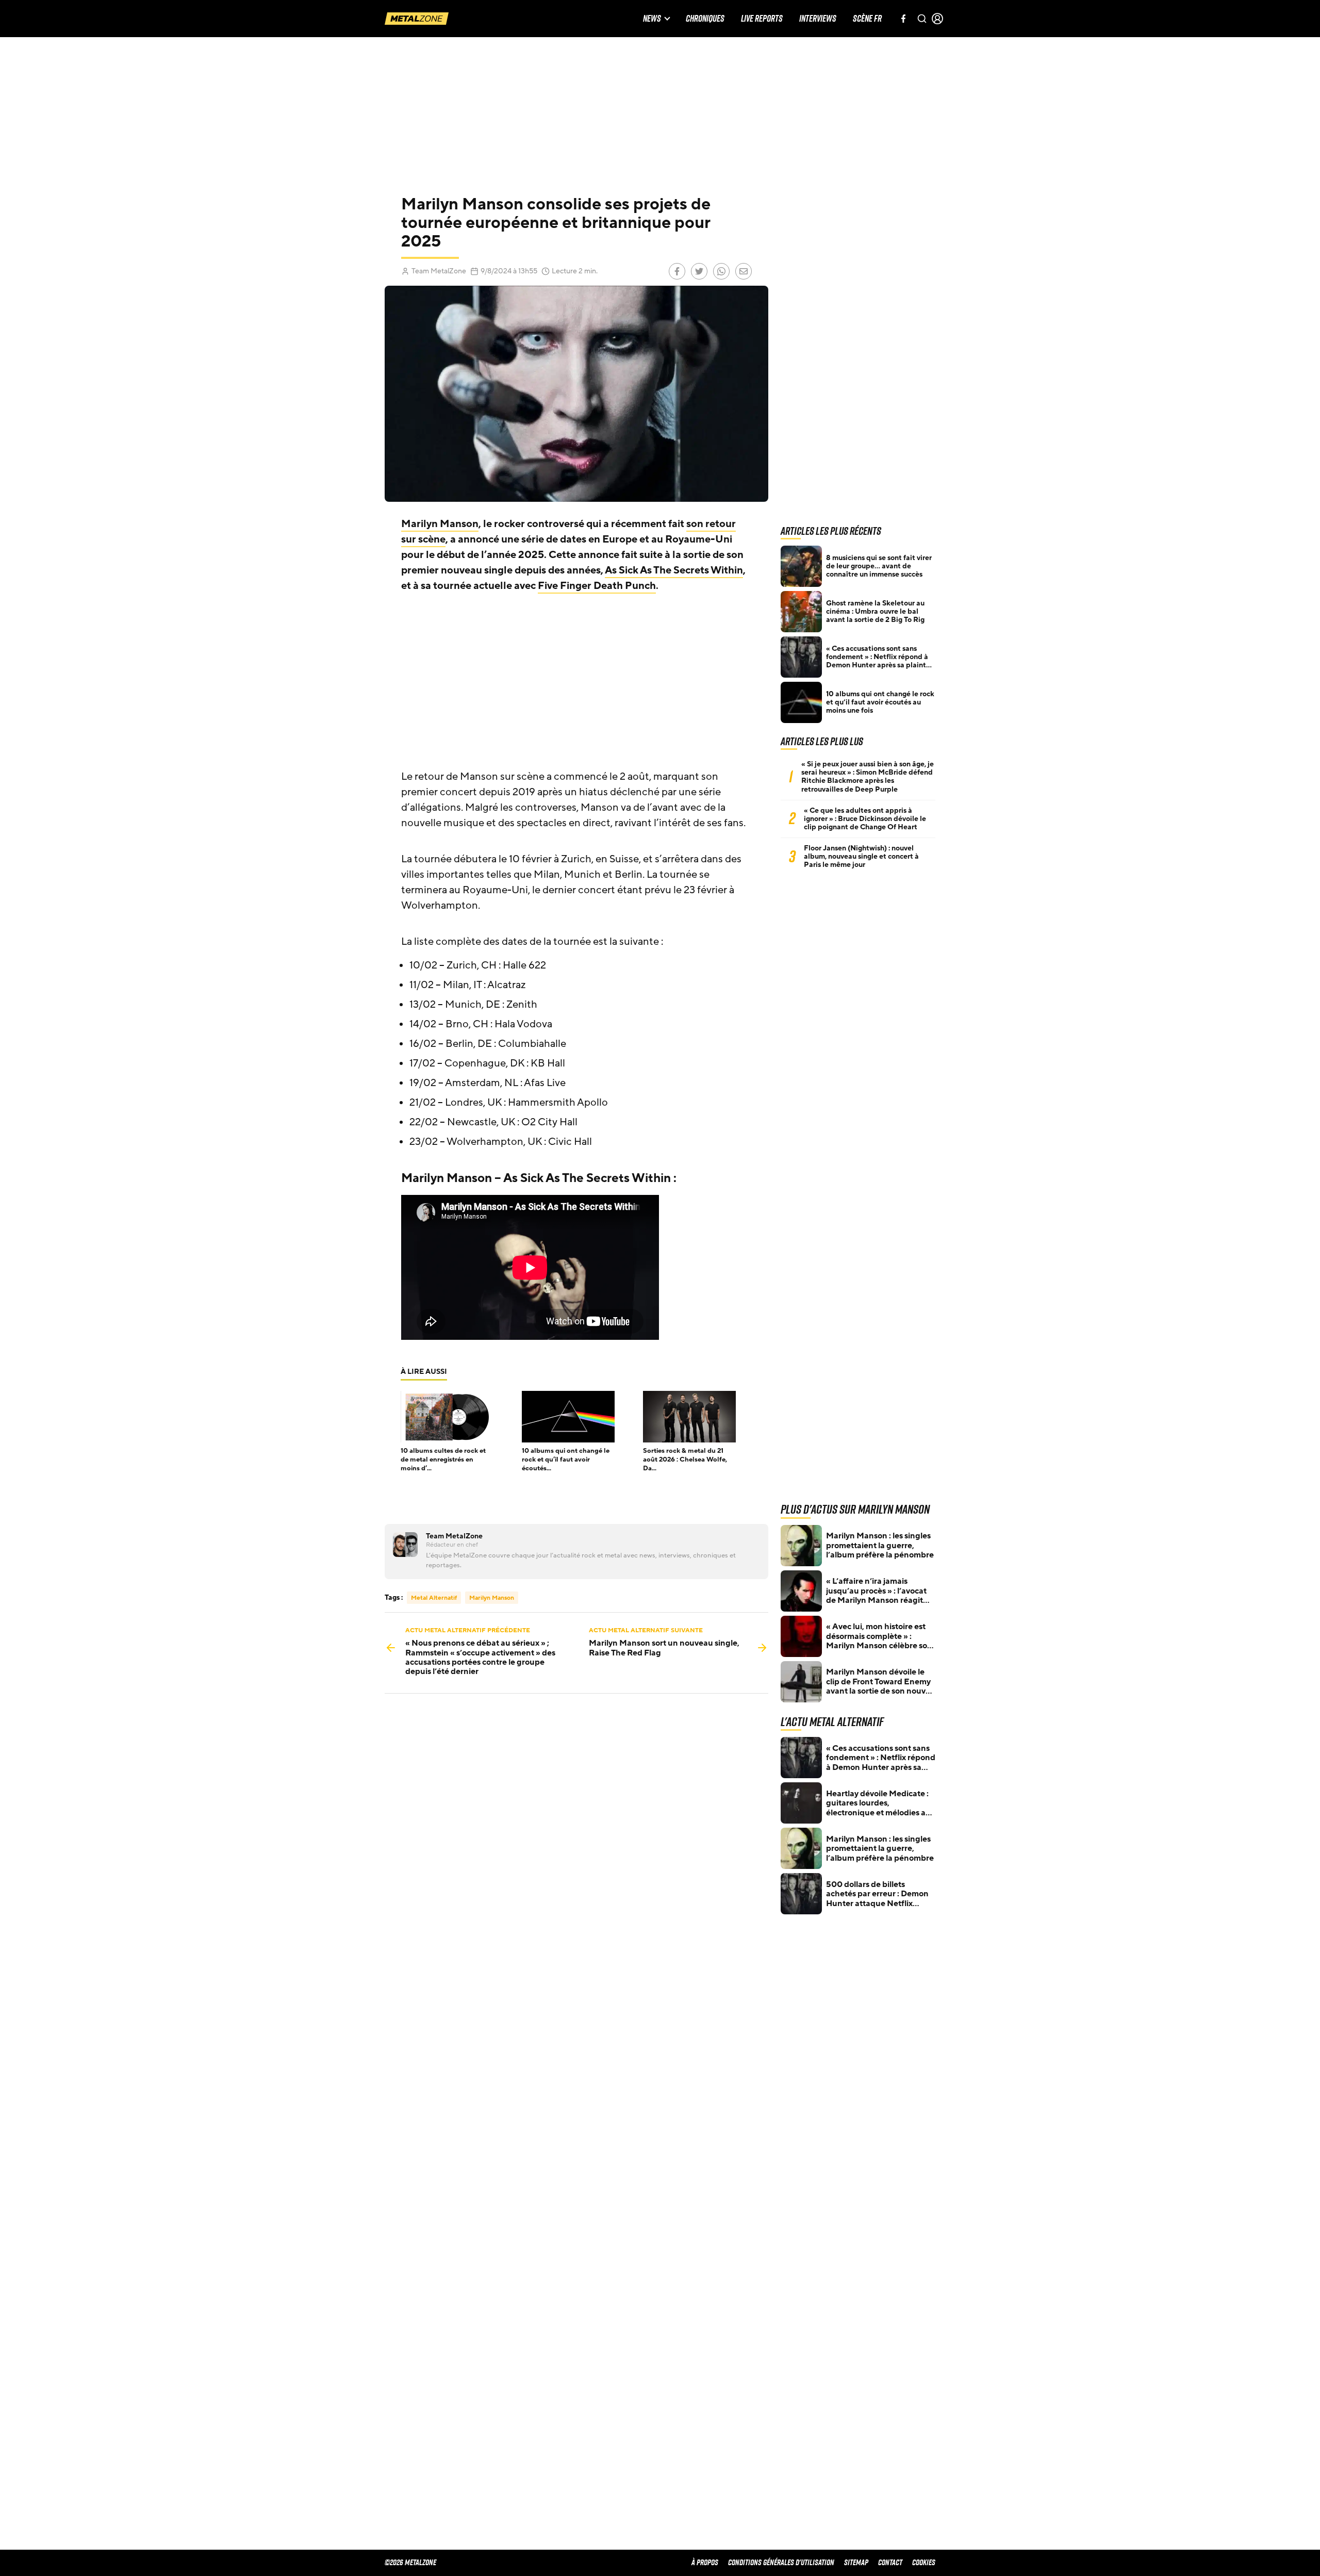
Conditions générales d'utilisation (781, 2562)
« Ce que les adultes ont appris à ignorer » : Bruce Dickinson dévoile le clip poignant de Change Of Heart (865, 819)
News (652, 19)
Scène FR (867, 19)
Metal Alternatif (434, 1598)
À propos (705, 2562)
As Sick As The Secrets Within (674, 570)
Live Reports (762, 19)
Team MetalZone (439, 271)
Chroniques (705, 19)
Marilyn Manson (440, 524)
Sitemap (856, 2562)
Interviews (818, 19)
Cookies (924, 2562)
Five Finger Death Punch (597, 586)
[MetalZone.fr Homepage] (417, 19)
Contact (890, 2562)
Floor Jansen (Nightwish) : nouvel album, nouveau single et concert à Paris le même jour (861, 857)
